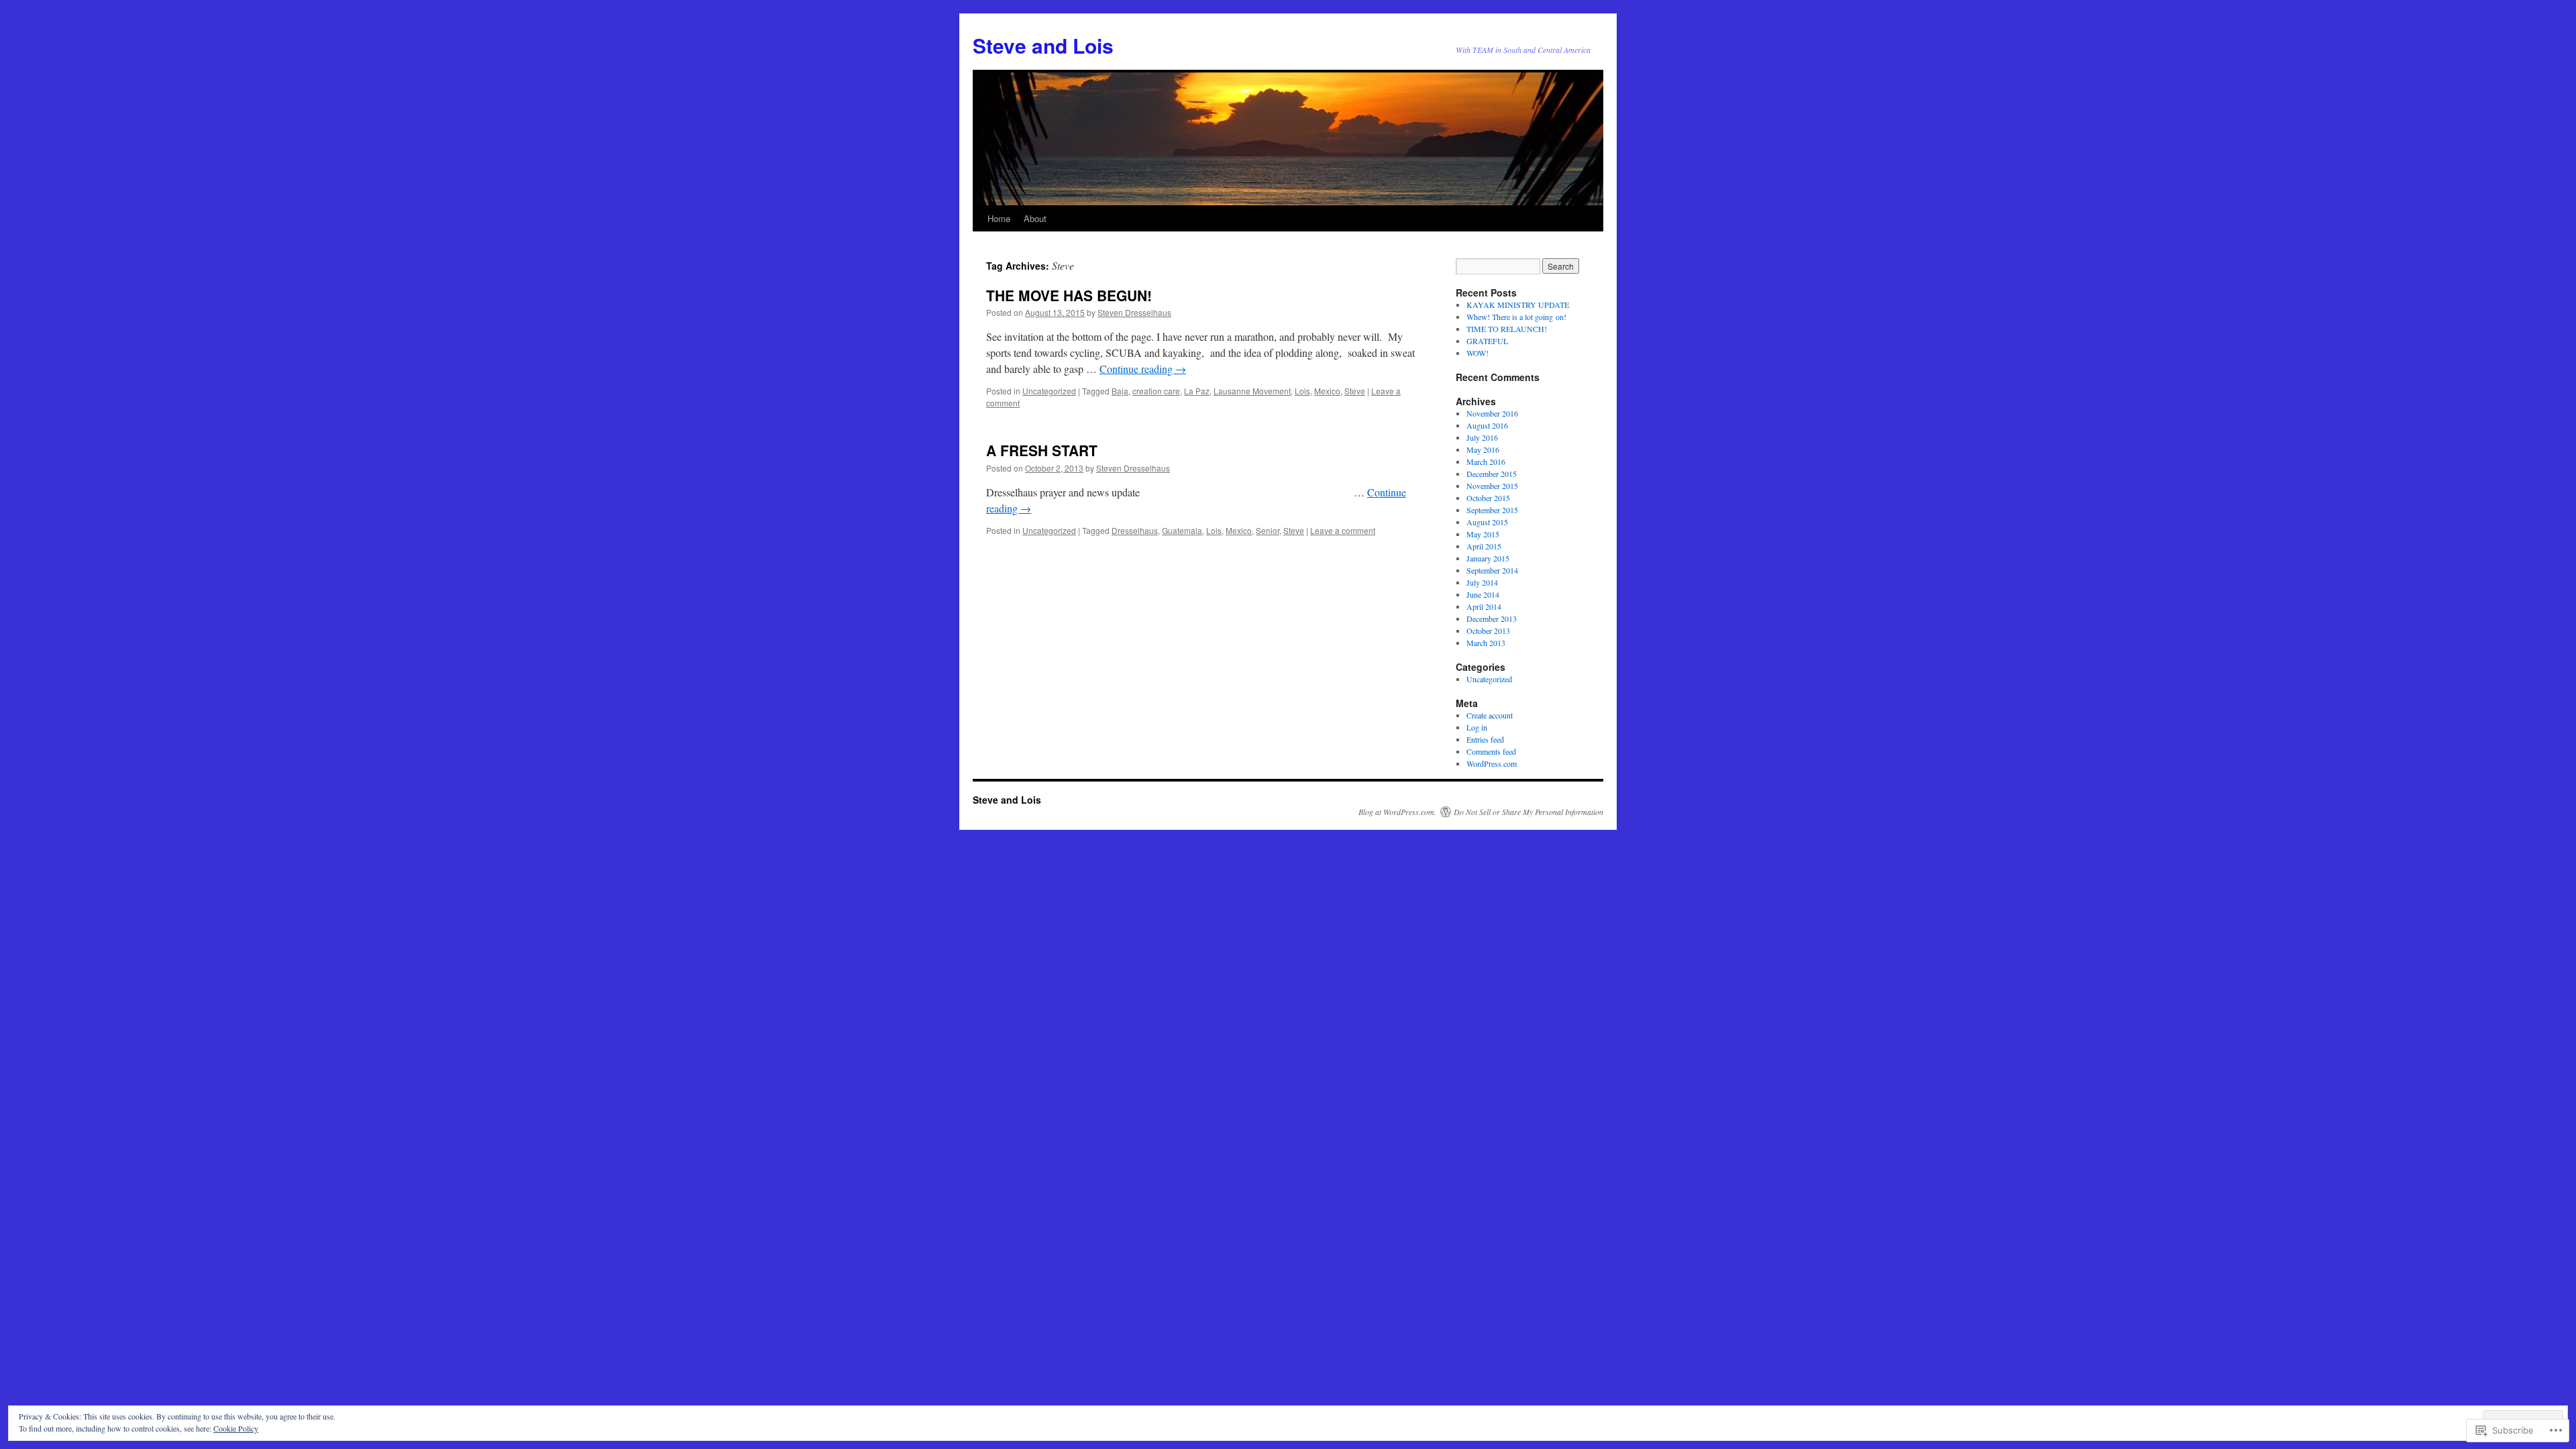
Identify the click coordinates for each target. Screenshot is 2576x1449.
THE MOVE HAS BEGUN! (1069, 295)
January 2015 (1488, 558)
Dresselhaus (1135, 530)
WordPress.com (1492, 763)
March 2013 (1486, 643)
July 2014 (1482, 582)
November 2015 (1492, 486)
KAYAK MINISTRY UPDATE (1518, 305)
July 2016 (1482, 437)
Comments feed (1491, 751)
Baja (1120, 391)
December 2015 (1492, 474)
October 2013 (1488, 631)
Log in (1477, 727)
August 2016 (1487, 425)
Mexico (1327, 391)
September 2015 (1492, 510)
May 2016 (1483, 449)
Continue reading (1143, 369)
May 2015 (1483, 534)
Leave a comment (1343, 530)
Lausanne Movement (1252, 391)
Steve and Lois (1043, 45)
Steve (1355, 391)
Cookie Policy (236, 1428)
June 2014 (1483, 594)
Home (999, 218)
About (1035, 218)
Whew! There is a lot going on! (1516, 317)
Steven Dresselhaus (1134, 312)
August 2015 (1487, 522)
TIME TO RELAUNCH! (1507, 329)
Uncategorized (1049, 391)
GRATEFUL (1487, 341)
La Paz (1197, 391)
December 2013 (1492, 619)
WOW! (1478, 353)
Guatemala (1182, 530)
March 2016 (1486, 462)
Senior (1268, 530)
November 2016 (1492, 413)
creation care (1156, 391)
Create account (1490, 715)
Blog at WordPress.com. (1397, 812)
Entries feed (1485, 739)
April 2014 (1484, 606)
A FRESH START (1042, 450)
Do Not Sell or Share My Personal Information (1528, 812)
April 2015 (1484, 546)
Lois (1302, 391)
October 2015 (1488, 498)
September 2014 (1492, 570)
